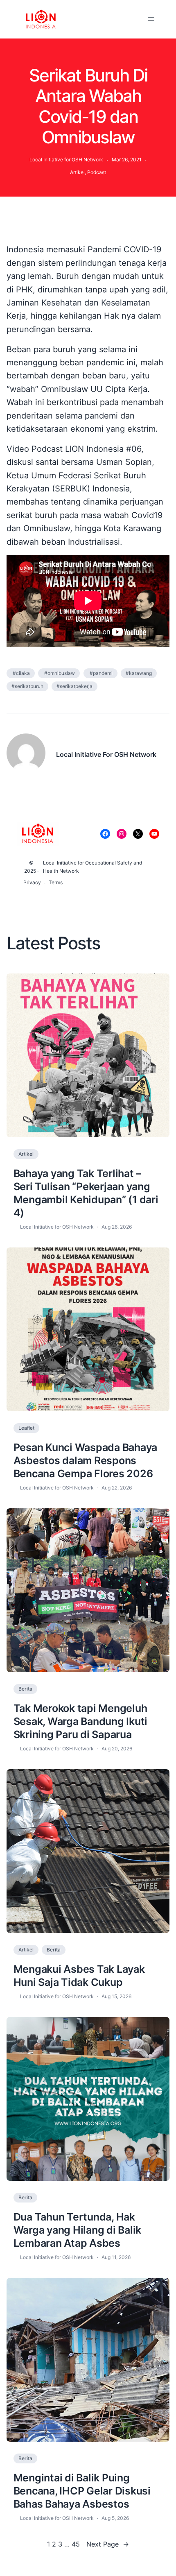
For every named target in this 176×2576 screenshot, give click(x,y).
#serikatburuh (27, 686)
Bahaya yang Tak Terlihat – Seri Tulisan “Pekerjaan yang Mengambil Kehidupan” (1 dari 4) (86, 1193)
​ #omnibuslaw (59, 673)
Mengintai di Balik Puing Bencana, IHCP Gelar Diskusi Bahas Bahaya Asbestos (82, 2491)
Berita (25, 1689)
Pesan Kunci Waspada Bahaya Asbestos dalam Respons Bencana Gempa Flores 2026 (86, 1460)
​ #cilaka (21, 673)
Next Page (108, 2544)
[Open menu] (151, 19)
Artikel (77, 172)
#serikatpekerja (74, 686)
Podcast (97, 172)
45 (76, 2544)
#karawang (139, 673)
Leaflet (26, 1428)
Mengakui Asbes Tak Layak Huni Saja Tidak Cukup (79, 1976)
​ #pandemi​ (100, 673)
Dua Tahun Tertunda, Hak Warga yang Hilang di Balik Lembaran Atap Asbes (78, 2230)
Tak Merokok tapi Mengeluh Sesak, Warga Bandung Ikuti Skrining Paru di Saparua (81, 1721)
